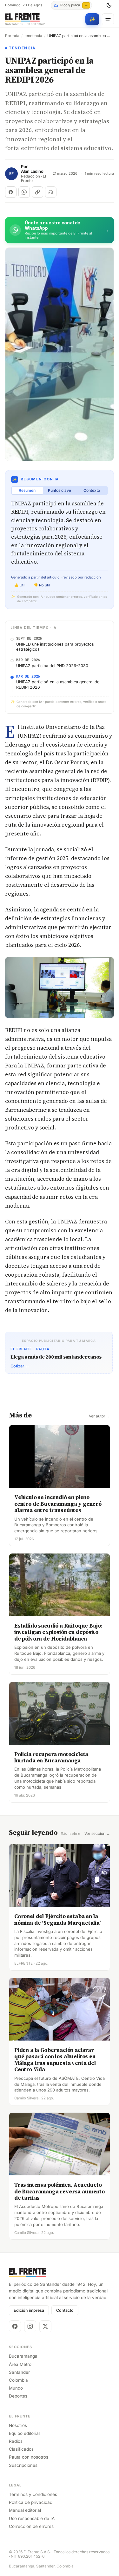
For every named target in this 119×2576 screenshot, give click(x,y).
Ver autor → (99, 1416)
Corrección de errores (31, 2526)
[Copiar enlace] (37, 192)
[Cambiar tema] (109, 5)
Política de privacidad (31, 2502)
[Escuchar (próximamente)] (51, 192)
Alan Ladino (32, 171)
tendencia (33, 36)
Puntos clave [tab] (60, 490)
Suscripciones (23, 2465)
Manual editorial (25, 2510)
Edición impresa (29, 2310)
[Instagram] (30, 2326)
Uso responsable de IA (32, 2518)
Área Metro (20, 2364)
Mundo (16, 2388)
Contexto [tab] (92, 490)
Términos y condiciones (33, 2494)
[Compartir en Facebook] (11, 192)
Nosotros (18, 2425)
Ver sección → (97, 1834)
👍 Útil (20, 585)
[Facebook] (15, 2326)
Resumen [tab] (27, 490)
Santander (19, 2372)
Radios (16, 2441)
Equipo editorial (24, 2433)
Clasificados (21, 2449)
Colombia (18, 2380)
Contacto (65, 2310)
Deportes (18, 2396)
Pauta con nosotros (29, 2457)
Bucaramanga (23, 2356)
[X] (45, 2326)
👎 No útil (42, 585)
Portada (12, 36)
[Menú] (108, 19)
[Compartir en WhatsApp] (24, 192)
